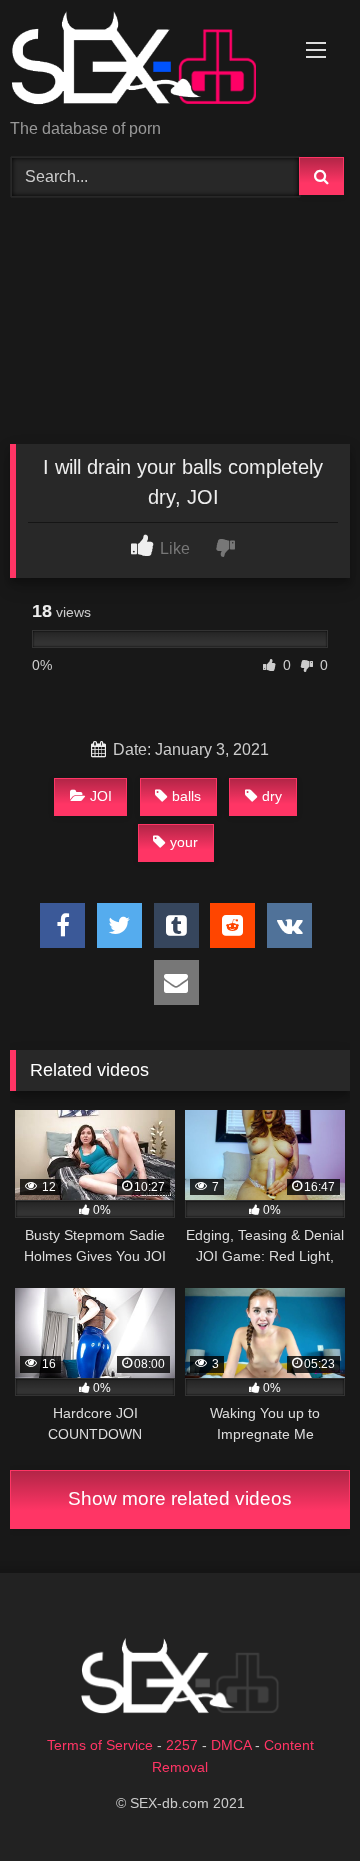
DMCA (231, 1745)
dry (272, 796)
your (184, 842)
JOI (101, 796)
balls (186, 796)
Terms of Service (100, 1745)
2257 (182, 1745)
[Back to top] (298, 1801)
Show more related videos (180, 1498)
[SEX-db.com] (147, 61)
